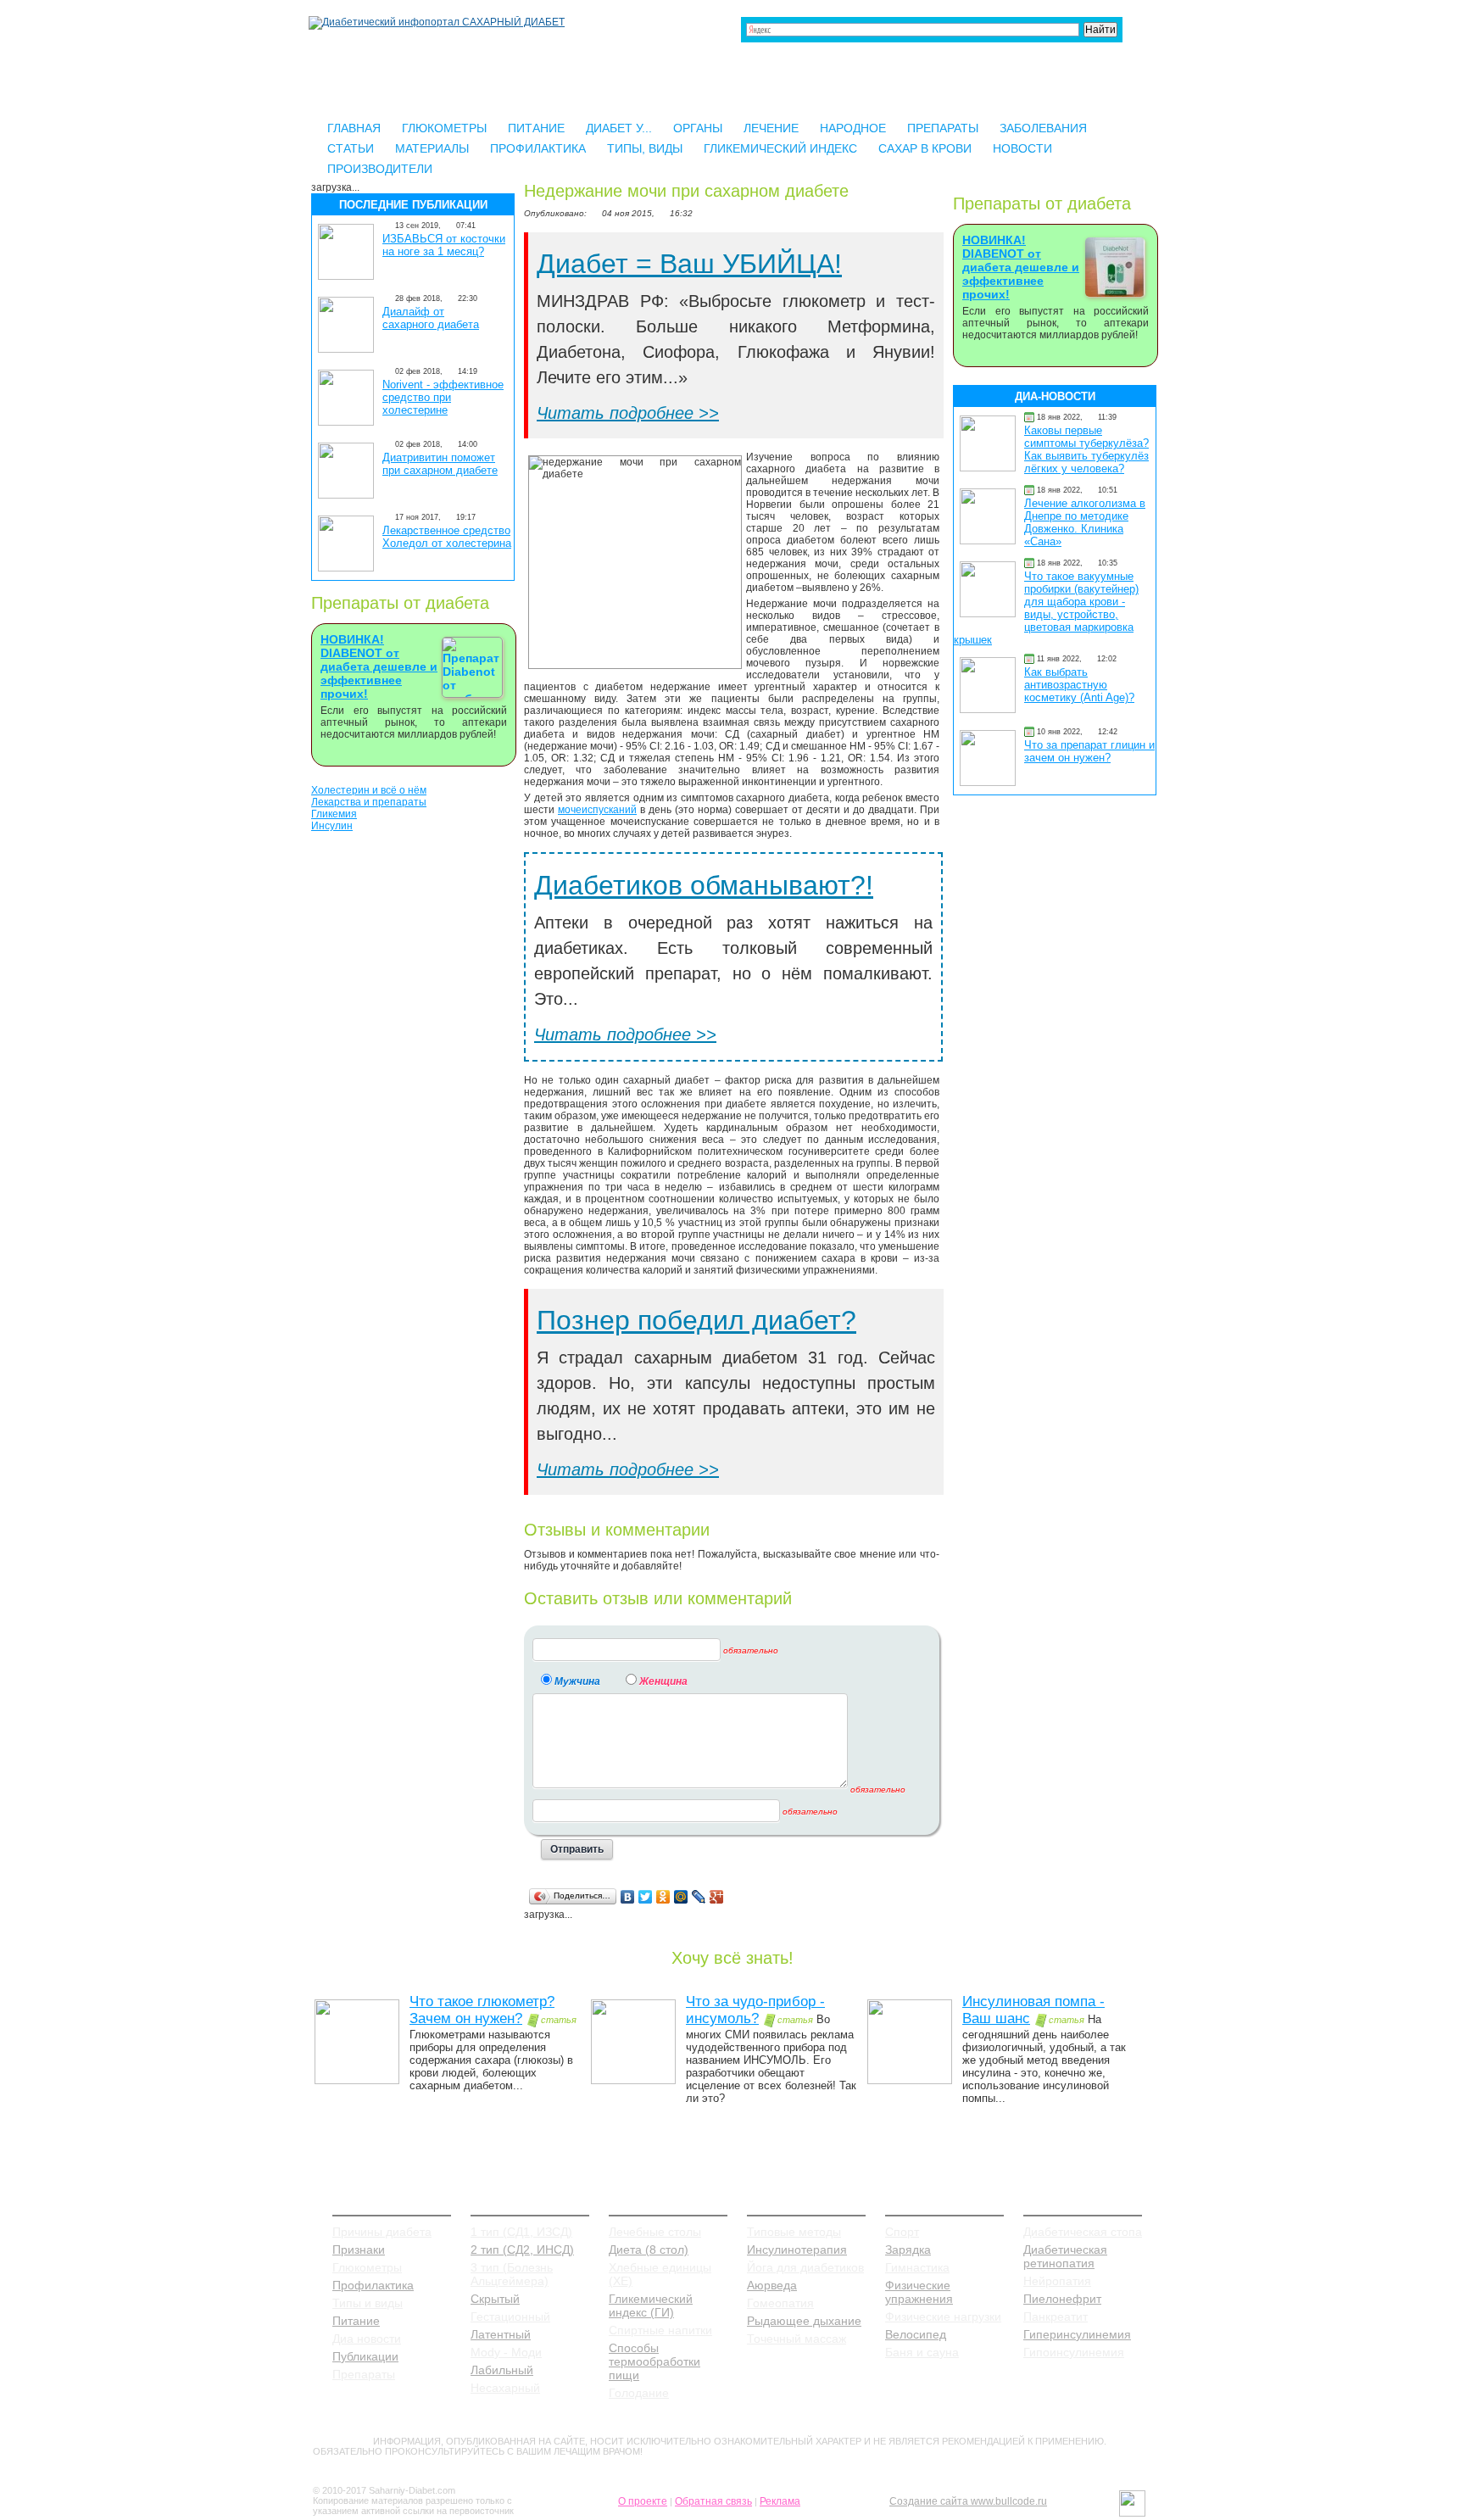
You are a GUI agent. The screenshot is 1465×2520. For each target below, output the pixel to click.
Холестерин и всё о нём (369, 790)
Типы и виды (368, 2303)
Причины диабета (382, 2232)
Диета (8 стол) (649, 2250)
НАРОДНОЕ (853, 128)
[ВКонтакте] (628, 1897)
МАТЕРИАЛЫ (432, 148)
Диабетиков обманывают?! (704, 885)
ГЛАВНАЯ (354, 128)
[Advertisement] (413, 1098)
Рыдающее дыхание (804, 2321)
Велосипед (916, 2334)
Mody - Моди (506, 2352)
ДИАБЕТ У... (619, 128)
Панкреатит (1056, 2317)
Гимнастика (917, 2267)
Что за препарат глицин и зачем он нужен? (1089, 751)
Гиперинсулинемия (1077, 2334)
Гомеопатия (780, 2303)
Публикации (365, 2356)
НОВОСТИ (1022, 148)
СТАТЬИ (351, 148)
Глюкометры (367, 2267)
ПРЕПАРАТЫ (943, 128)
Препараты (364, 2374)
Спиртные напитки (660, 2330)
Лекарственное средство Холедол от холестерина (447, 537)
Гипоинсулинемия (1074, 2352)
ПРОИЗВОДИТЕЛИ (380, 169)
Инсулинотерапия (797, 2250)
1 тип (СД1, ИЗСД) (521, 2232)
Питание (356, 2321)
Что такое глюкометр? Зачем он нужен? (482, 2010)
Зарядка (908, 2250)
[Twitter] (646, 1897)
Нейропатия (1057, 2281)
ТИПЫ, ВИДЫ (645, 148)
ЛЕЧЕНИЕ (771, 128)
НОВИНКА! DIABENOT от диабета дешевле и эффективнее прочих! (379, 666)
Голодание (639, 2393)
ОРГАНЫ (698, 128)
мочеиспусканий (597, 810)
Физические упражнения (919, 2292)
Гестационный (510, 2317)
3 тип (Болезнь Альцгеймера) (512, 2274)
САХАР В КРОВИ (925, 148)
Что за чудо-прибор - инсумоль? (755, 2010)
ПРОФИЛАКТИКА (538, 148)
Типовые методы (794, 2232)
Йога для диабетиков (805, 2267)
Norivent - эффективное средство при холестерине (443, 397)
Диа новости (367, 2339)
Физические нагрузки (943, 2317)
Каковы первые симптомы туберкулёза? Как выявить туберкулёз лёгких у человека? (1086, 449)
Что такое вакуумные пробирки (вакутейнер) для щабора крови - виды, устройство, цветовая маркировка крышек (1046, 608)
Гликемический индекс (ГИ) (651, 2305)
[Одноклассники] (663, 1897)
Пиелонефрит (1062, 2299)
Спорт (902, 2232)
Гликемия (334, 814)
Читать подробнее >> (628, 413)
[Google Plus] (717, 1897)
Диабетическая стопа (1083, 2232)
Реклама (780, 2501)
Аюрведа (772, 2285)
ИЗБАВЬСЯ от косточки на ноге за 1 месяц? (444, 245)
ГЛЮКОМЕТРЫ (444, 128)
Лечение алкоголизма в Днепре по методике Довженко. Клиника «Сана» (1085, 522)
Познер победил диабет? (696, 1320)
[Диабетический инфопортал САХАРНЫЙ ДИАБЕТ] (437, 22)
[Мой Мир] (681, 1897)
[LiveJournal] (699, 1897)
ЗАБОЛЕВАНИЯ (1043, 128)
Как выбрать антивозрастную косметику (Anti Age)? (1079, 685)
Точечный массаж (797, 2339)
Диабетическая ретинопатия (1065, 2256)
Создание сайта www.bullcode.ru (968, 2501)
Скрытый (495, 2299)
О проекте (643, 2501)
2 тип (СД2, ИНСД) (522, 2250)
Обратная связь (713, 2501)
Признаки (359, 2250)
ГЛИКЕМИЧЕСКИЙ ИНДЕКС (780, 148)
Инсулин (332, 826)
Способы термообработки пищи (655, 2361)
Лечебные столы (655, 2232)
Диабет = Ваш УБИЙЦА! (689, 264)
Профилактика (373, 2285)
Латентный (501, 2334)
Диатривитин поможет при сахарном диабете (440, 464)
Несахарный (505, 2388)
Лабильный (502, 2370)
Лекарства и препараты (369, 802)
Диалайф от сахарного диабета (431, 318)
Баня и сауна (922, 2352)
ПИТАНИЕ (536, 128)
